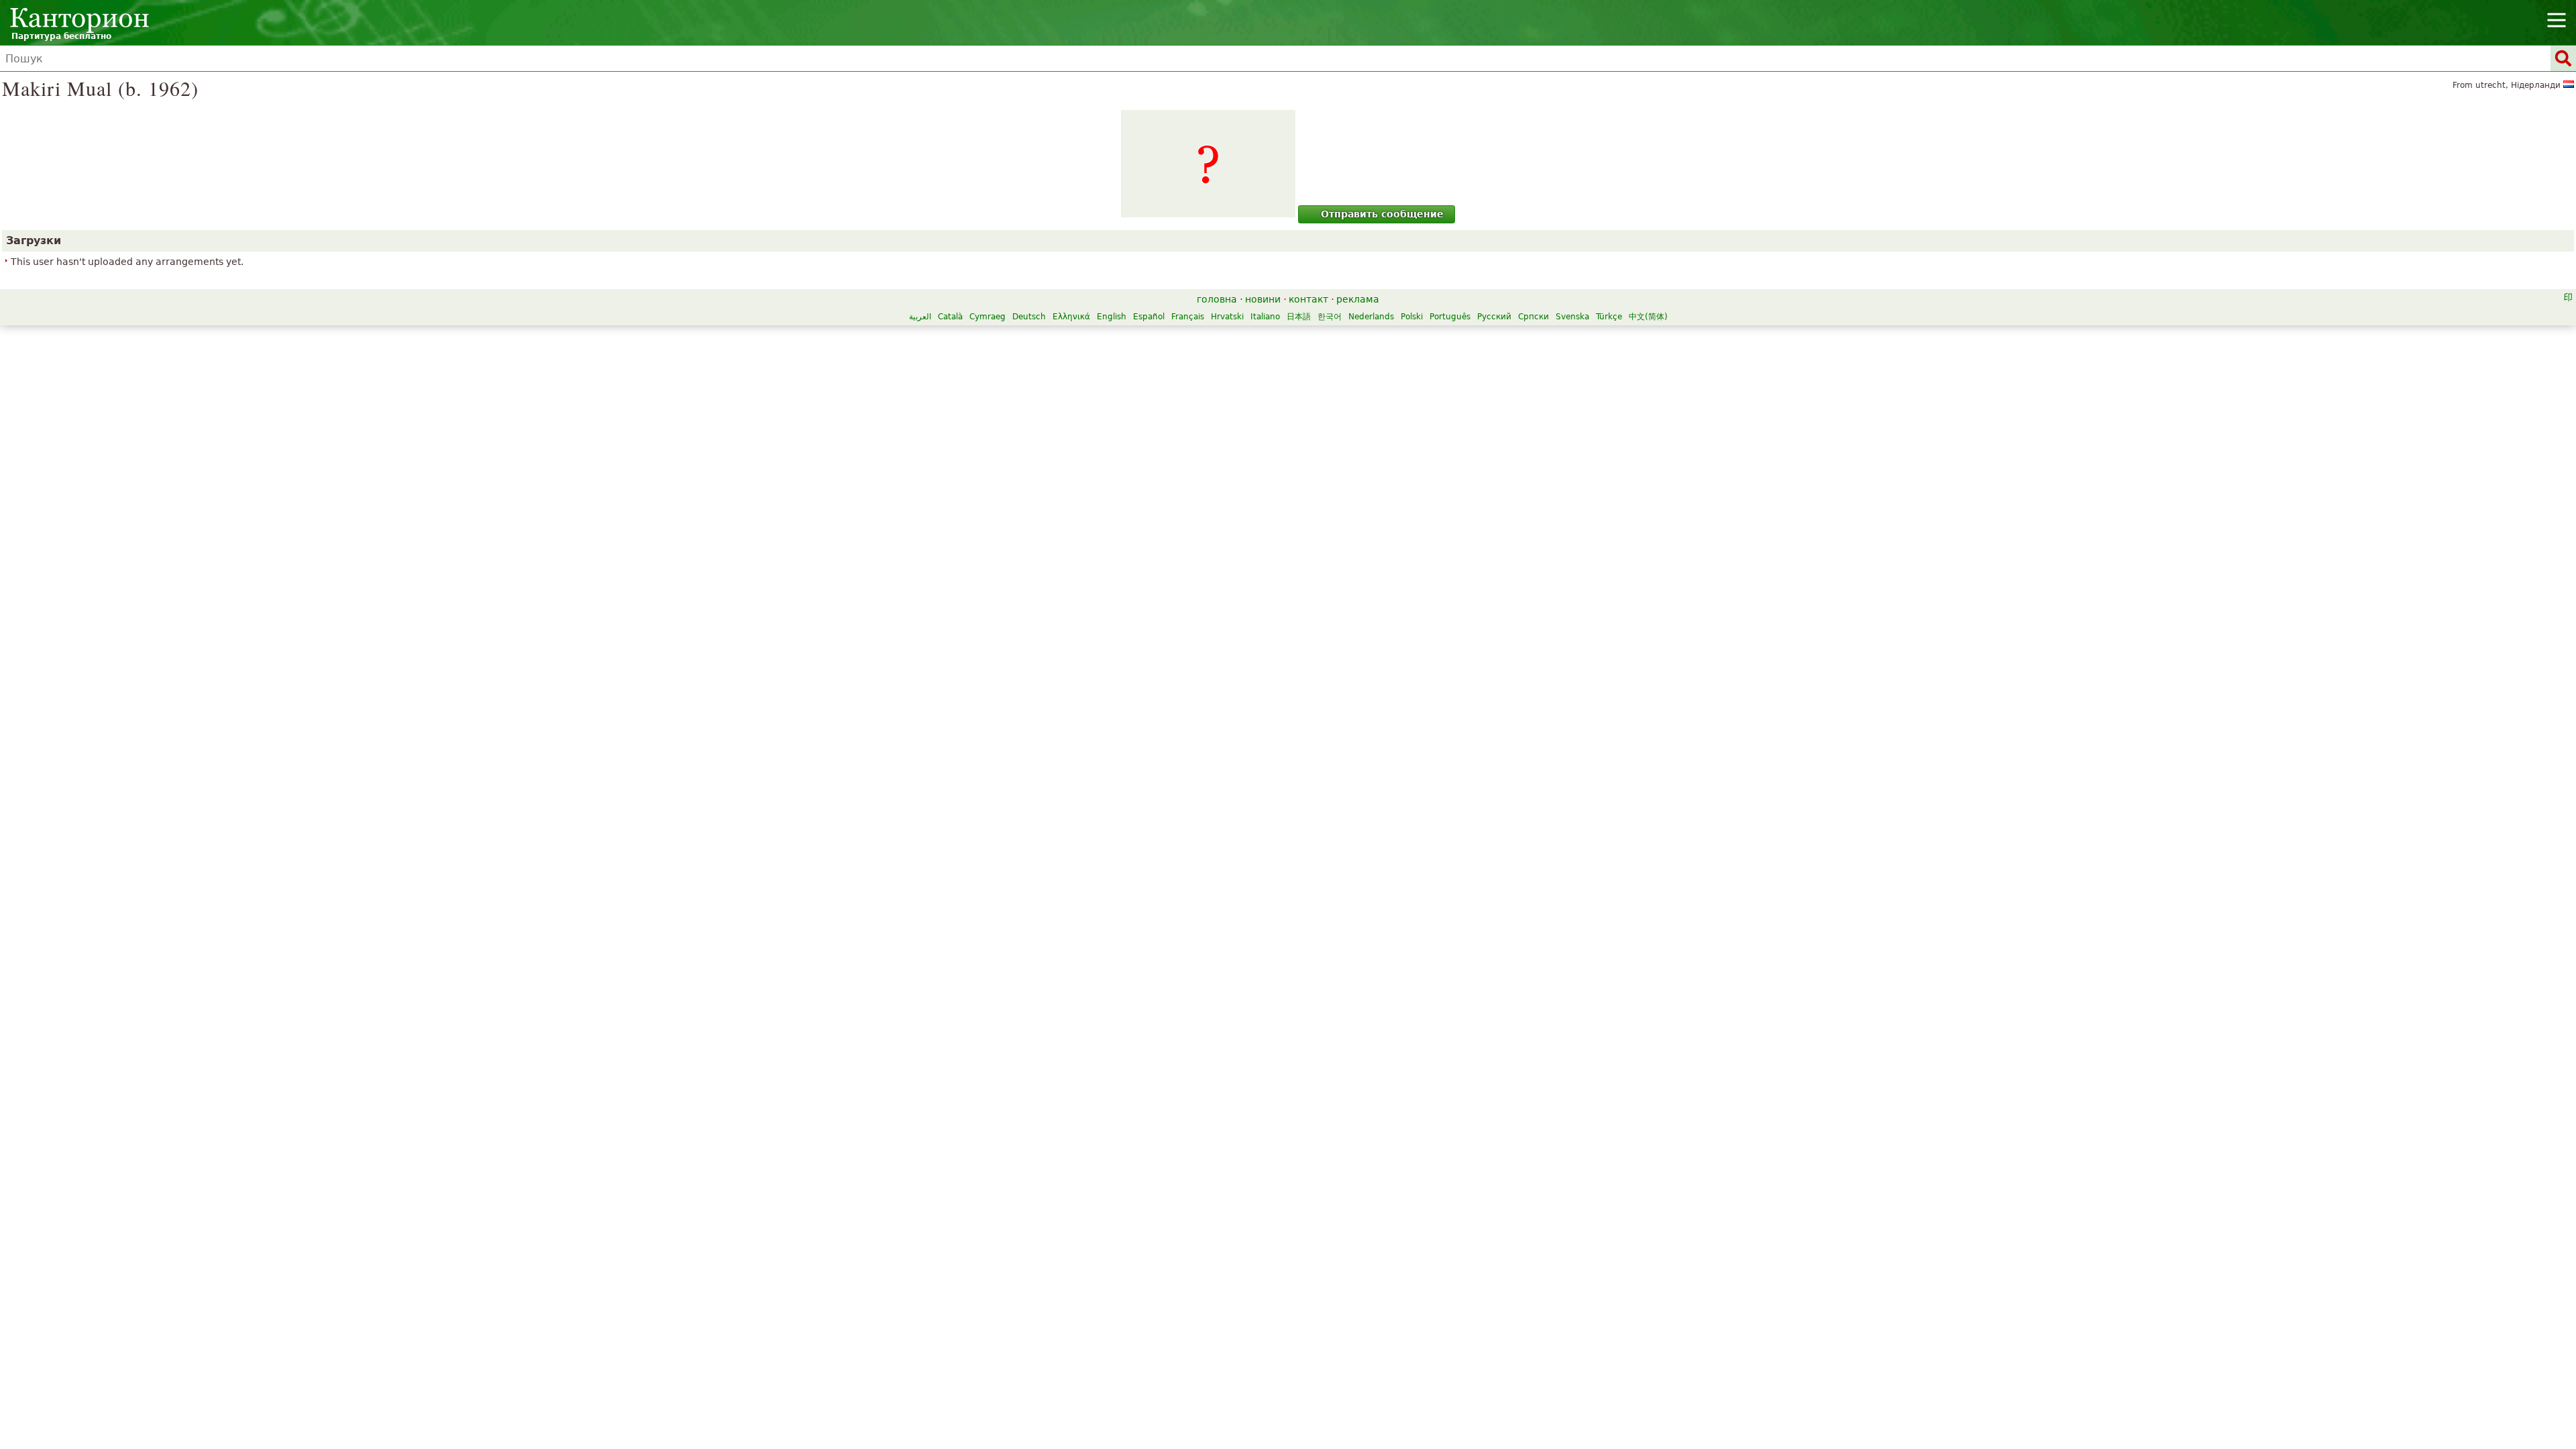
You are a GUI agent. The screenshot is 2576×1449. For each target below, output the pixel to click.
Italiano (1265, 317)
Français (1188, 317)
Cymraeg (987, 317)
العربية (920, 317)
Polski (1412, 317)
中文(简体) (1648, 317)
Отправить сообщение (1382, 214)
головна (1217, 299)
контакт (1308, 299)
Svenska (1572, 317)
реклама (1358, 299)
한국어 (1330, 317)
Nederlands (1371, 317)
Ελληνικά (1071, 317)
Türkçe (1609, 317)
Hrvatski (1227, 317)
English (1112, 317)
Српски (1534, 317)
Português (1450, 317)
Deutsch (1029, 317)
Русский (1494, 317)
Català (950, 317)
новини (1263, 299)
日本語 (1299, 317)
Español (1149, 317)
